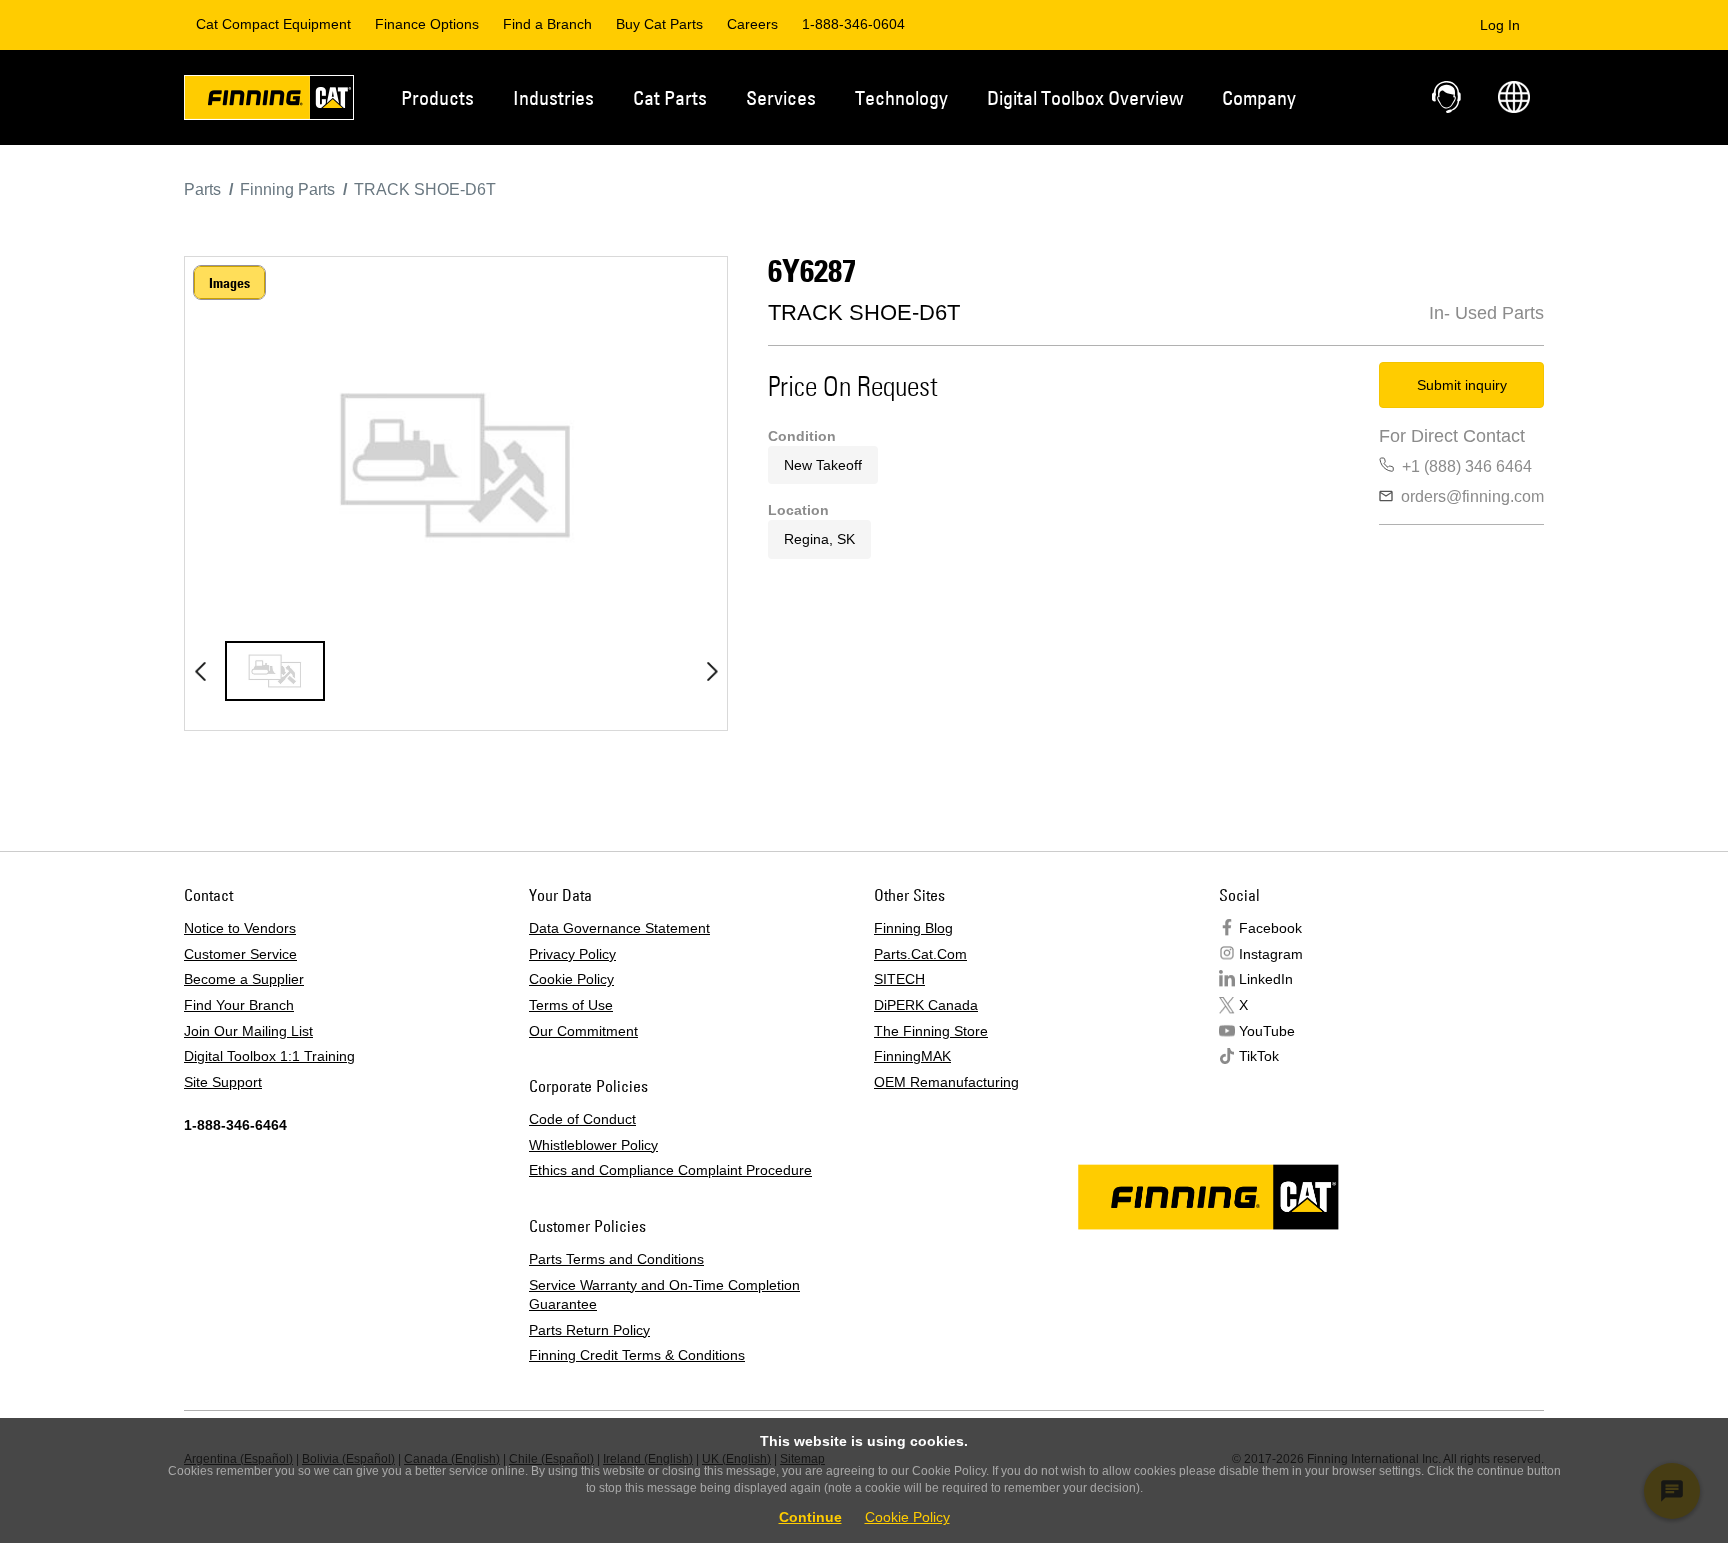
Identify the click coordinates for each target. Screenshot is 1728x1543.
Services (781, 97)
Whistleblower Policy (593, 1145)
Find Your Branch (239, 1005)
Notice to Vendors (240, 928)
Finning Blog (913, 928)
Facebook (1270, 928)
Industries (553, 97)
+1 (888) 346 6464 (1467, 466)
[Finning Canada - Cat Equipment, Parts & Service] (269, 101)
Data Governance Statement (619, 928)
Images (229, 283)
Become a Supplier (244, 979)
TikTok (1259, 1056)
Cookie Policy (571, 979)
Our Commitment (583, 1031)
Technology (901, 97)
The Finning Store (931, 1031)
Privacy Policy (572, 954)
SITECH (899, 979)
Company (1259, 97)
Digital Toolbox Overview (1085, 97)
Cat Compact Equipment (273, 24)
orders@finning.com (1472, 496)
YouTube (1267, 1031)
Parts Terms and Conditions (616, 1259)
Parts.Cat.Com (920, 954)
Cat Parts (670, 97)
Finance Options (427, 24)
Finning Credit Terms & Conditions (637, 1355)
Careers (752, 24)
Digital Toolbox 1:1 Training (269, 1056)
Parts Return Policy (589, 1330)
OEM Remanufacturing (946, 1082)
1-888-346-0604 (853, 24)
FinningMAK (912, 1056)
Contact (1448, 97)
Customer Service (240, 954)
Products (437, 97)
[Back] (200, 671)
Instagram (1271, 954)
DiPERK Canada (926, 1005)
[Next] (712, 671)
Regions (1514, 97)
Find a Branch (547, 24)
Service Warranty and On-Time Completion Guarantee (664, 1295)
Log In (1500, 25)
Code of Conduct (582, 1119)
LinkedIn (1266, 979)
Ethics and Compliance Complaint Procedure (670, 1170)
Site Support (223, 1082)
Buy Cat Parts (659, 24)
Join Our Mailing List (248, 1031)
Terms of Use (571, 1005)
